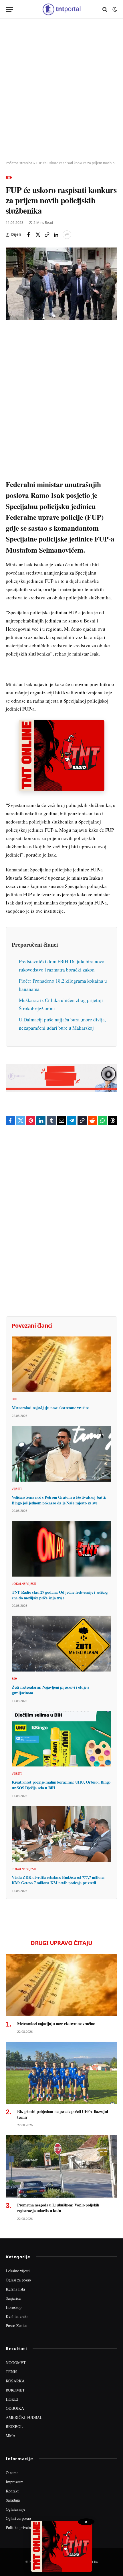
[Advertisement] (61, 90)
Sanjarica (13, 2298)
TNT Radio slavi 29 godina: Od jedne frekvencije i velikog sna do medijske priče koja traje (59, 1595)
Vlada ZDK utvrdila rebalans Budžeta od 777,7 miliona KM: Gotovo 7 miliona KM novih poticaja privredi (58, 1880)
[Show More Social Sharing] (67, 235)
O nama (12, 2473)
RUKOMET (15, 2390)
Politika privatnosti (21, 2527)
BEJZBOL (14, 2426)
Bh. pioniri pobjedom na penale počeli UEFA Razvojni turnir (63, 2114)
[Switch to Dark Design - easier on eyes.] (114, 9)
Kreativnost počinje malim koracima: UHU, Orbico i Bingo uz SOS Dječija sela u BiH (61, 1785)
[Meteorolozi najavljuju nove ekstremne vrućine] (61, 1364)
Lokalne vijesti (18, 2271)
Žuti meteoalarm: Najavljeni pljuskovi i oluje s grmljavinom (50, 1690)
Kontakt (12, 2491)
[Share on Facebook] (29, 235)
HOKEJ (12, 2399)
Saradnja (13, 2500)
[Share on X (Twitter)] (38, 235)
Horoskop (14, 2307)
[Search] (105, 9)
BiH (9, 178)
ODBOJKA (15, 2408)
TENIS (12, 2372)
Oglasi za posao (18, 2280)
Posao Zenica (16, 2326)
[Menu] (9, 9)
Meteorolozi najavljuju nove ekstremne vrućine (50, 1408)
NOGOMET (16, 2363)
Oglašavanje (15, 2509)
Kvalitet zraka (17, 2316)
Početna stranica (19, 163)
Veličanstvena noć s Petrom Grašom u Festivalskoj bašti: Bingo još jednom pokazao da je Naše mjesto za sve (59, 1500)
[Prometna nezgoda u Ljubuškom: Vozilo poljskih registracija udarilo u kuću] (61, 2166)
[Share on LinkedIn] (56, 235)
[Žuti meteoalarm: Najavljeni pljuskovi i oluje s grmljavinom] (61, 1644)
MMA (11, 2436)
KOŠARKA (15, 2381)
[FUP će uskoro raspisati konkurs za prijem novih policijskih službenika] (61, 284)
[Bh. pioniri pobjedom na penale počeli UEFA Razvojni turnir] (61, 2073)
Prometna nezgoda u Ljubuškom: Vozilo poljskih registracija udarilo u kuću (58, 2208)
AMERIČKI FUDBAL (24, 2417)
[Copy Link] (47, 235)
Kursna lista (15, 2289)
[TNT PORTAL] (61, 9)
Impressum (15, 2482)
